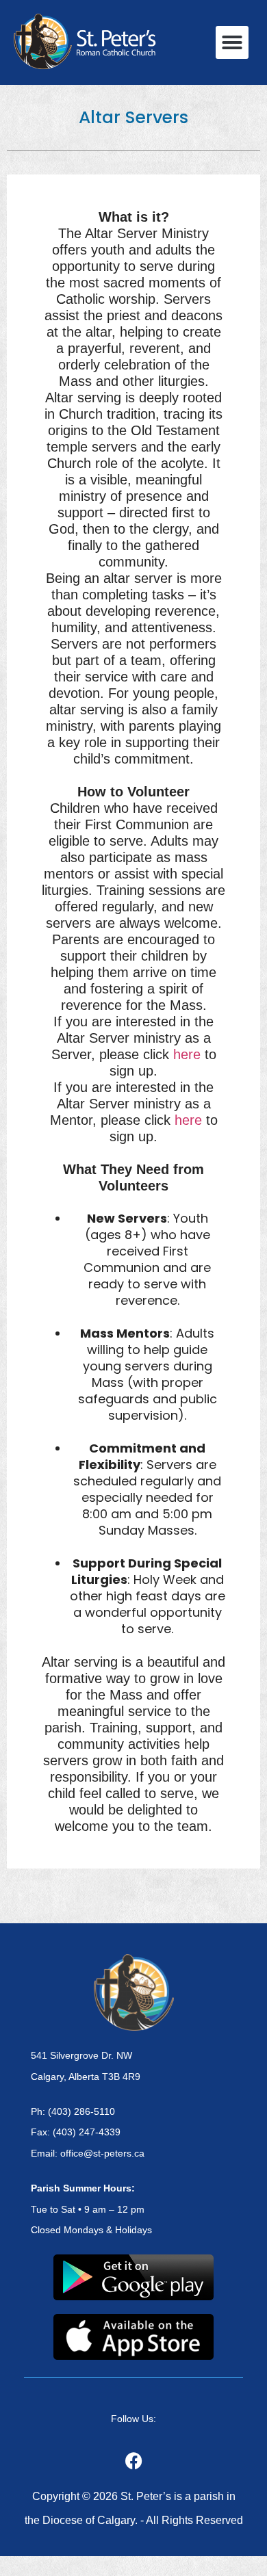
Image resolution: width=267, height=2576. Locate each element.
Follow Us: (133, 2419)
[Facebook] (133, 2460)
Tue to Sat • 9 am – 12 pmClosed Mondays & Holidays (91, 2209)
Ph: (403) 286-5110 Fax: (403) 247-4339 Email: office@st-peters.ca (88, 2133)
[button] (232, 42)
